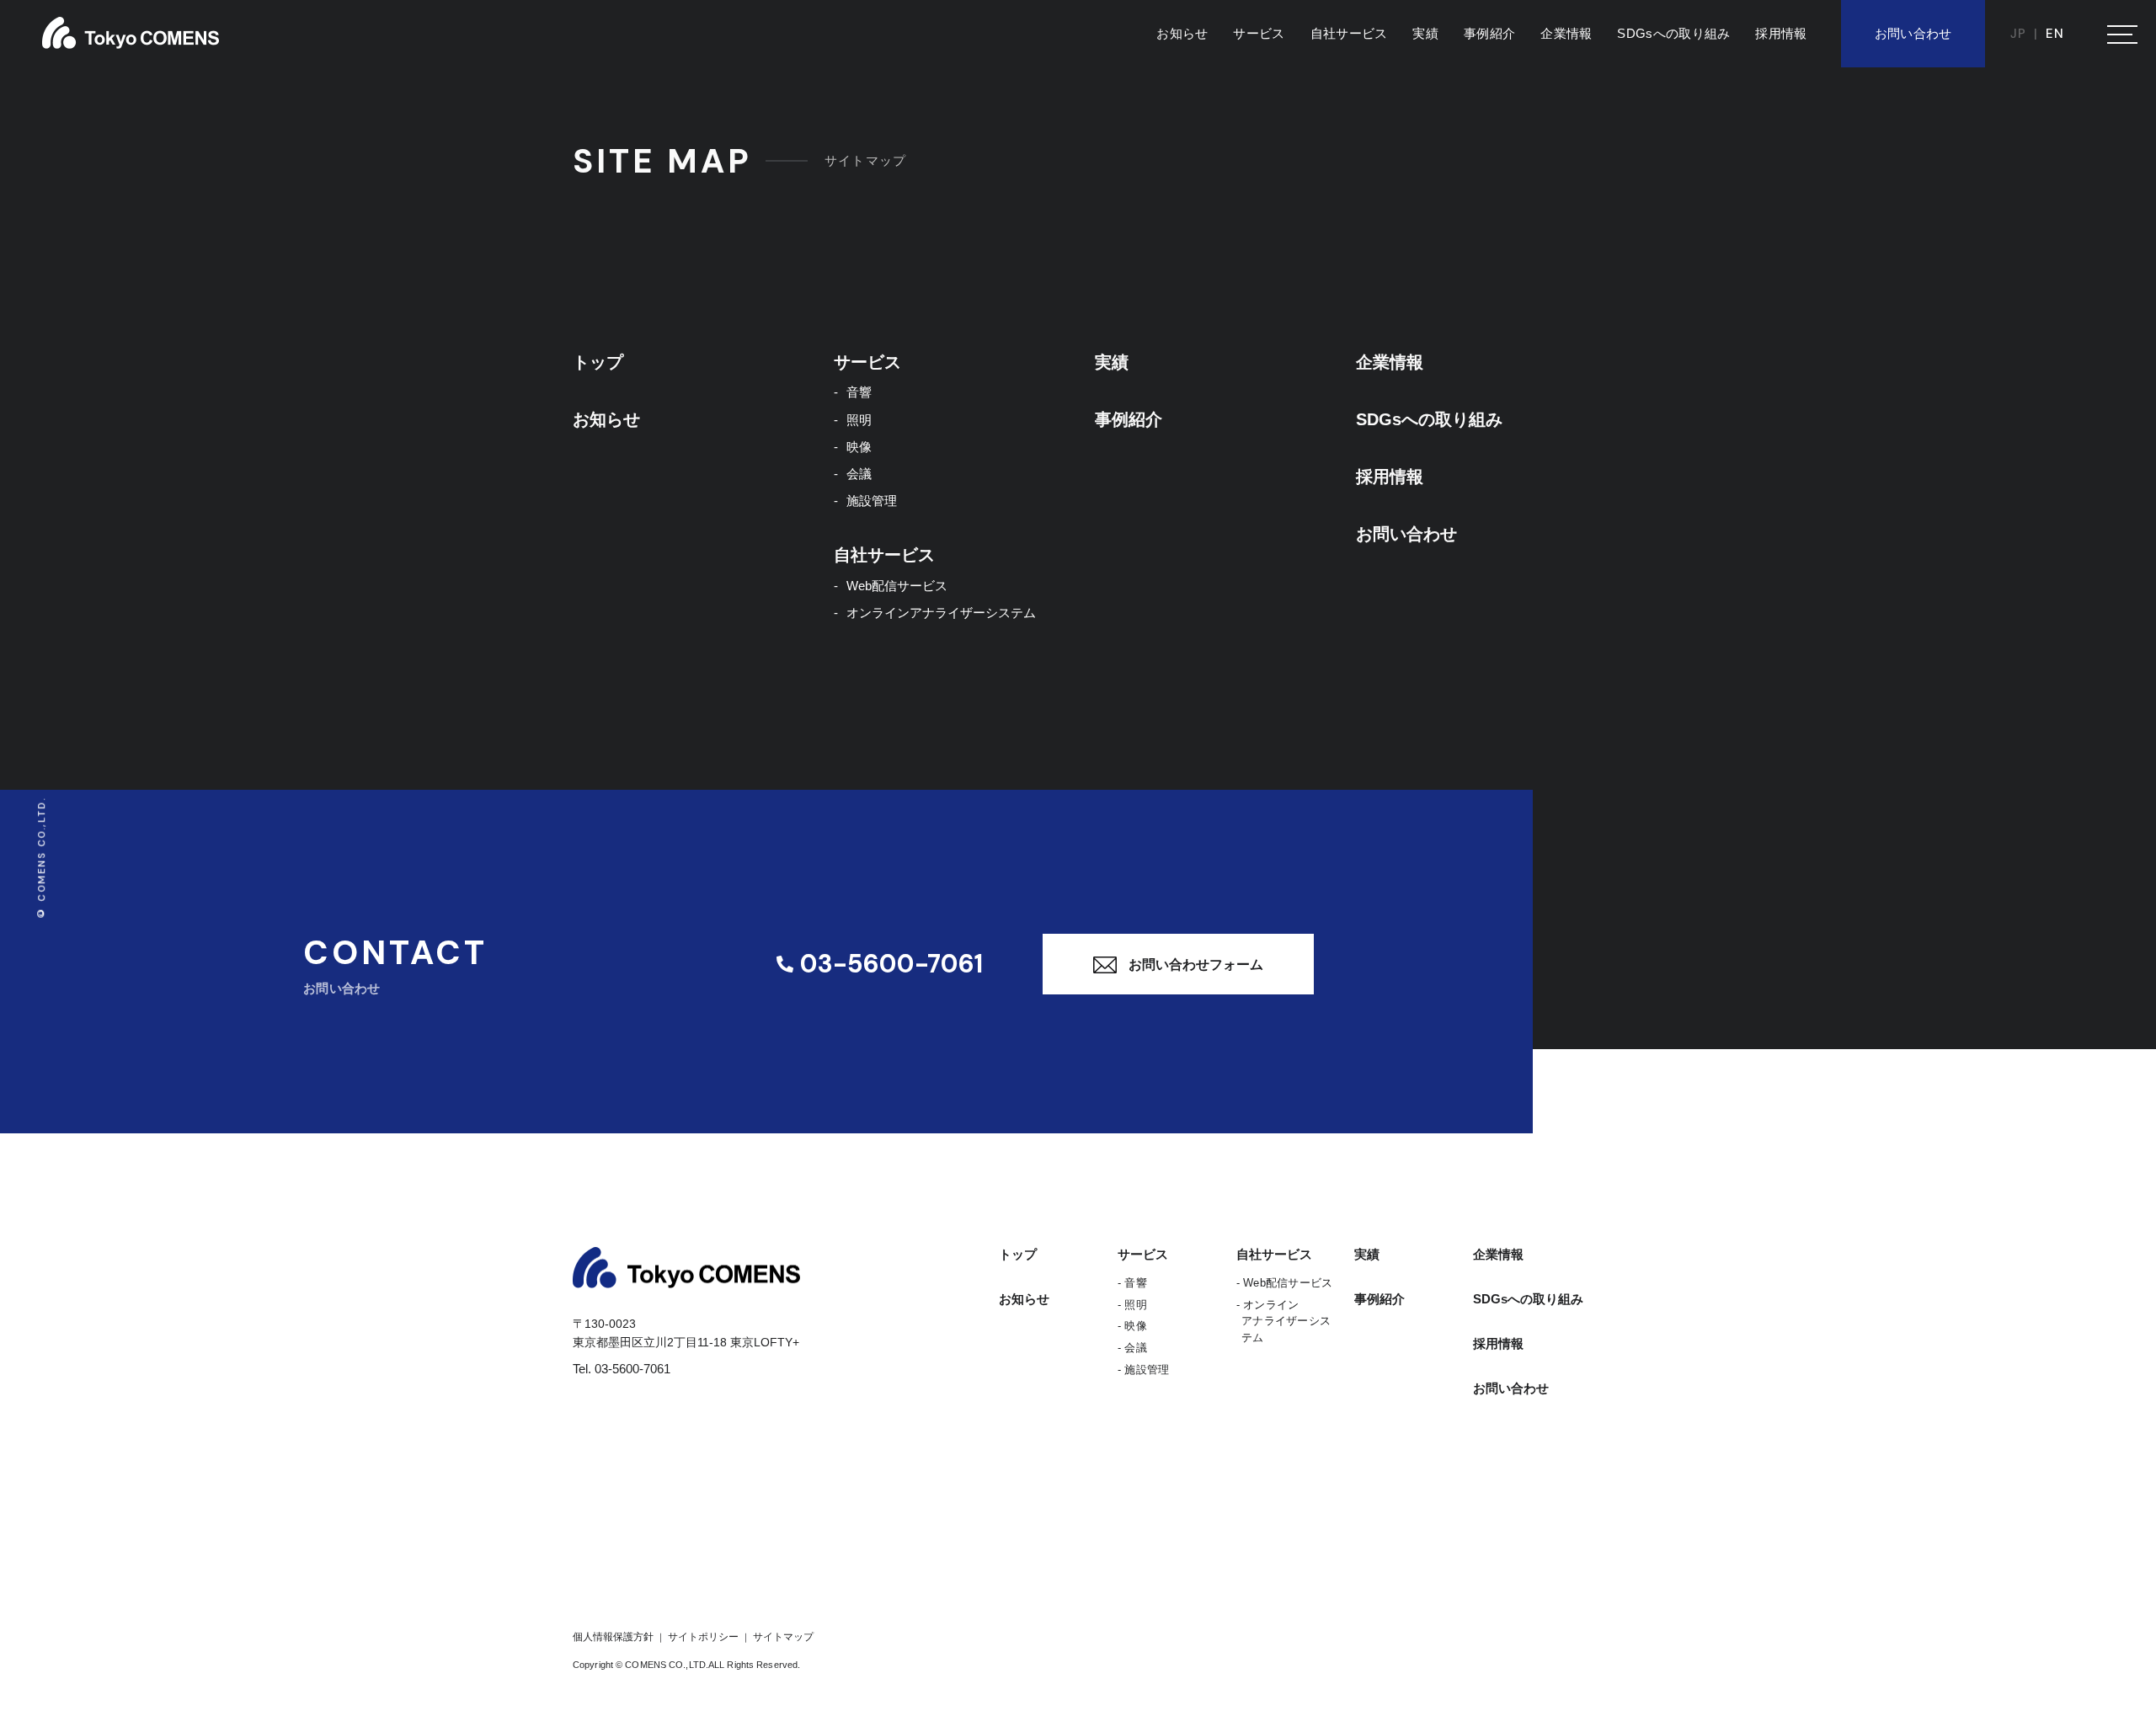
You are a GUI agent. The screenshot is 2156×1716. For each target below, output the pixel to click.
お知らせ (1182, 33)
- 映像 (1132, 1326)
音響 (859, 392)
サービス (1259, 33)
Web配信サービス (897, 586)
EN (2055, 34)
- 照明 (1132, 1305)
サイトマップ (782, 1637)
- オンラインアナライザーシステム (1284, 1322)
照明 (859, 420)
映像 (859, 447)
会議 (859, 474)
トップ (598, 362)
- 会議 (1132, 1348)
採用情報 (1781, 33)
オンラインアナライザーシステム (941, 613)
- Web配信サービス (1285, 1283)
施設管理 (872, 501)
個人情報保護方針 (614, 1637)
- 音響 (1132, 1283)
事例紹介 (1489, 33)
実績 (1425, 33)
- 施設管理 (1144, 1370)
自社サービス (1349, 33)
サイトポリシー (703, 1637)
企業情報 (1566, 33)
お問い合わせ (1913, 33)
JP (2018, 34)
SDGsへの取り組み (1673, 33)
